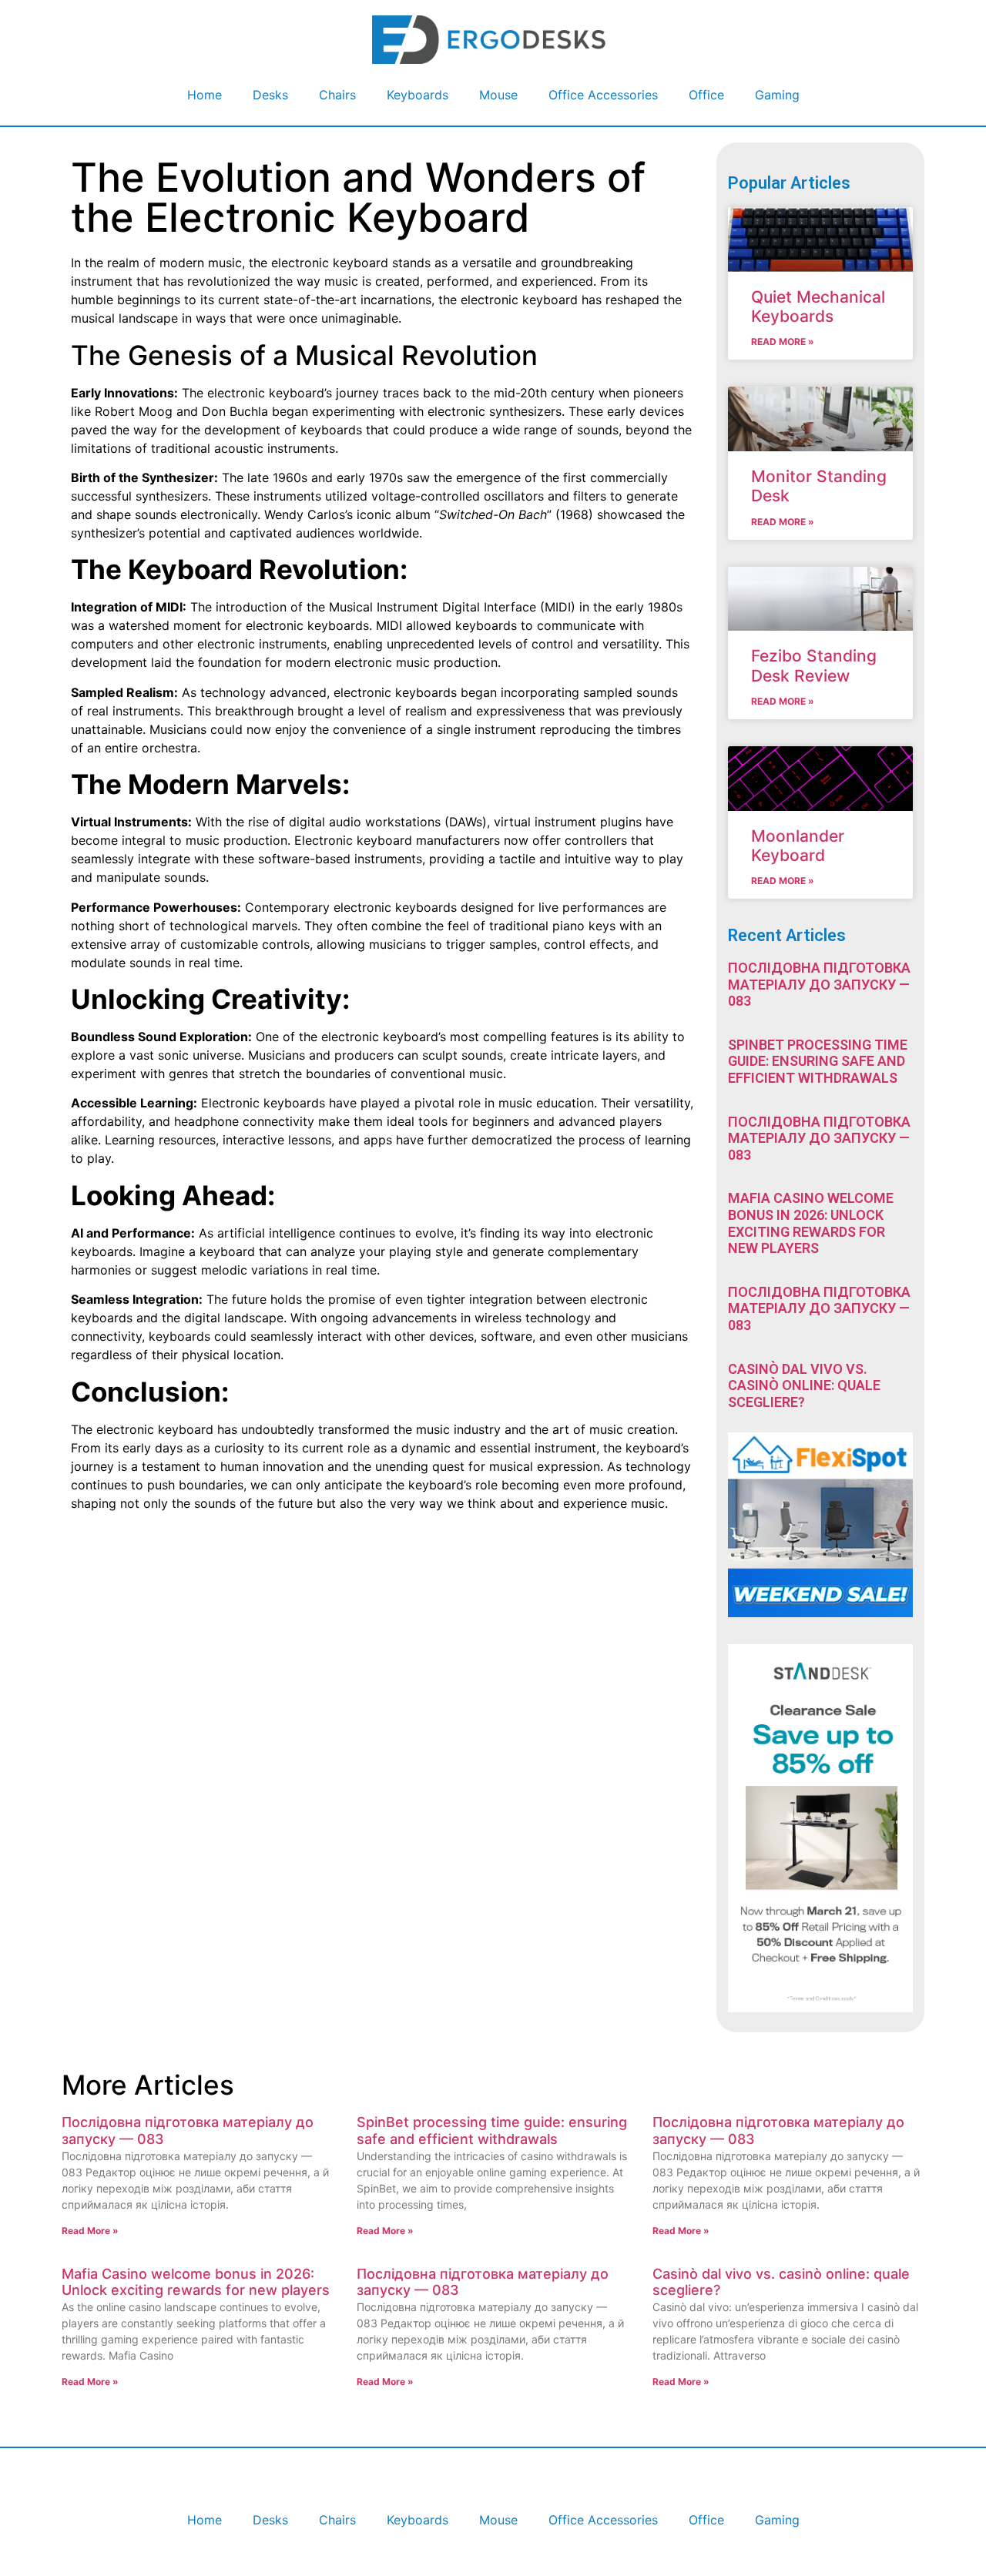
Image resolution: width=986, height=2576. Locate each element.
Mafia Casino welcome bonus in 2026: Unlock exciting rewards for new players (811, 1223)
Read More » (783, 342)
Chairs (337, 95)
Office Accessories (603, 95)
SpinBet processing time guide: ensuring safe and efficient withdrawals (818, 1061)
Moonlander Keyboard (798, 846)
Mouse (498, 95)
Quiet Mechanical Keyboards (818, 307)
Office (706, 95)
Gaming (777, 95)
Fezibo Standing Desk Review (814, 665)
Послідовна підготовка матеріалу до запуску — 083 (819, 984)
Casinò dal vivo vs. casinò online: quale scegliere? (804, 1385)
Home (205, 95)
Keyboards (418, 95)
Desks (270, 95)
